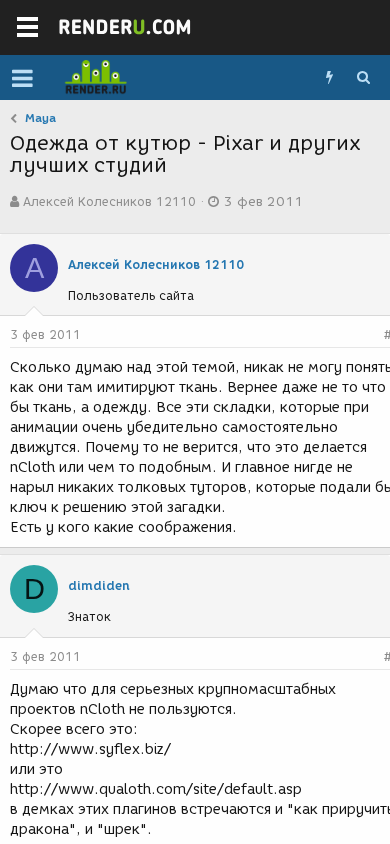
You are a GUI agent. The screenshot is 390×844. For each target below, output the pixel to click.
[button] (22, 78)
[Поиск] (363, 78)
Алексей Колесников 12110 (109, 201)
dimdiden (99, 585)
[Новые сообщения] (329, 78)
